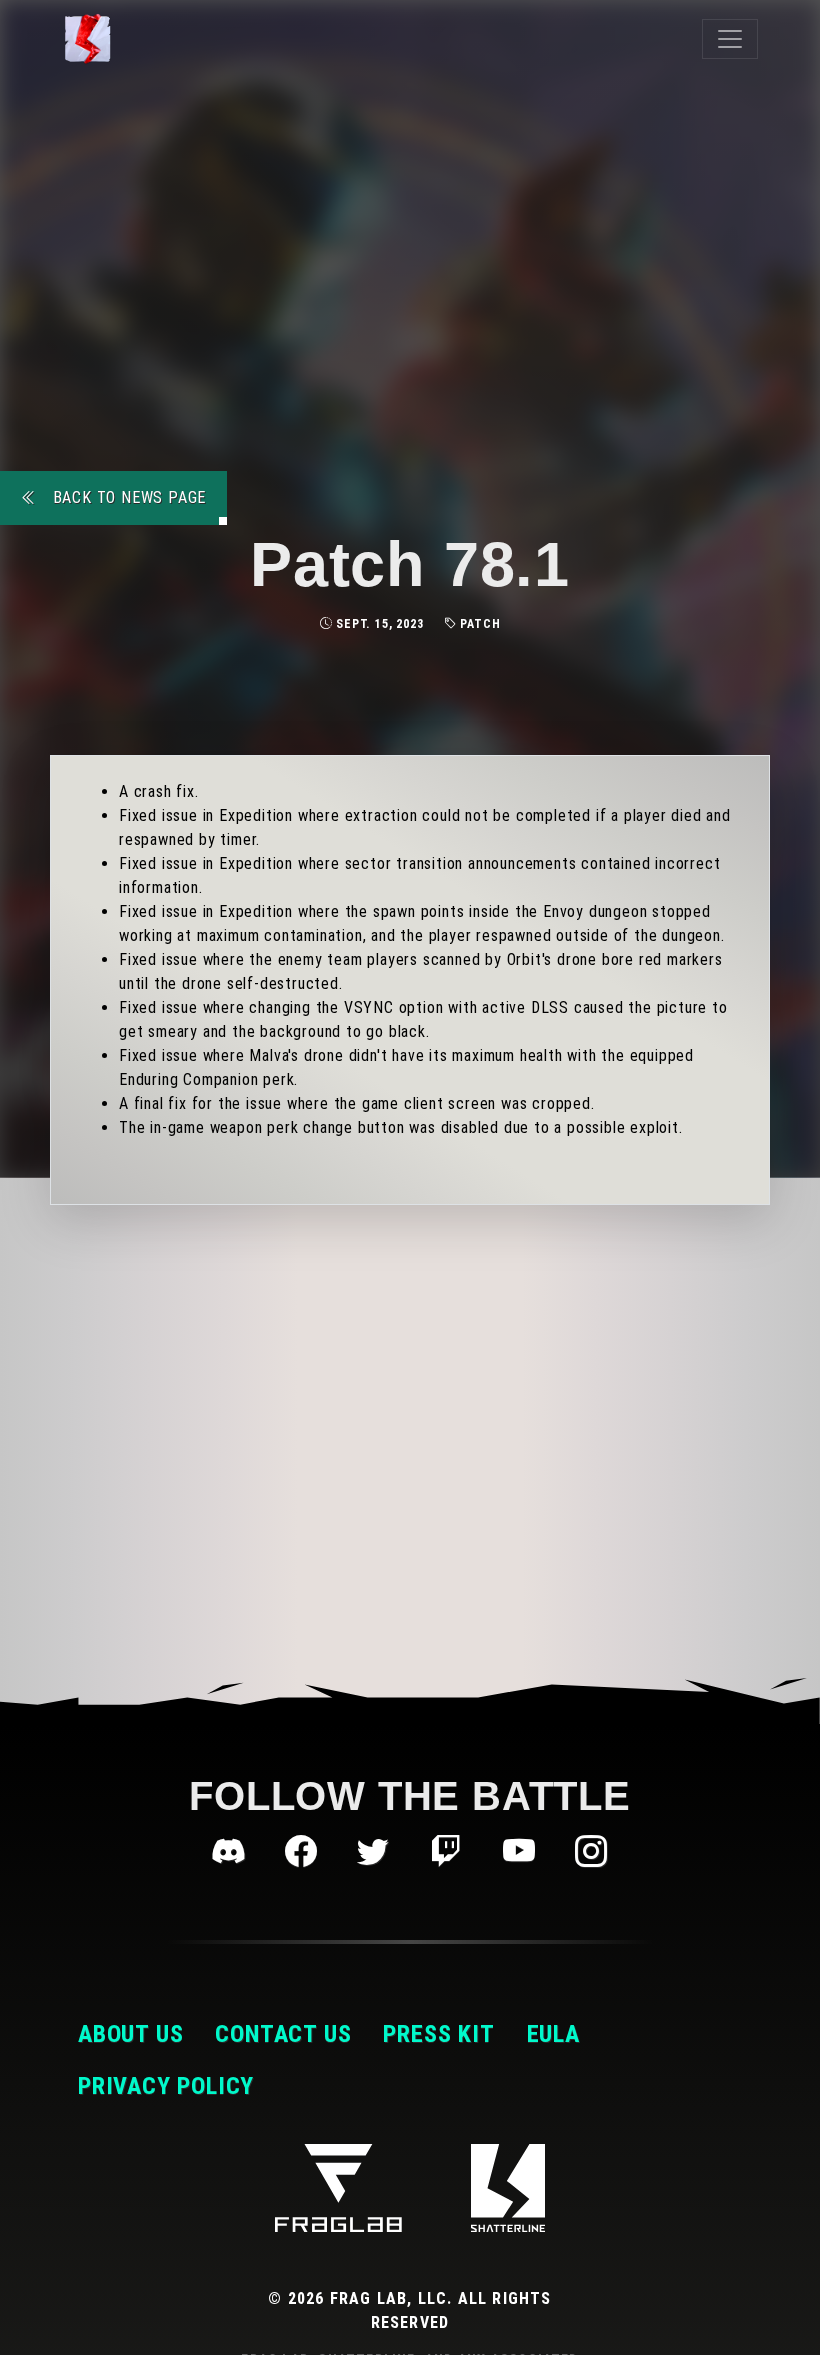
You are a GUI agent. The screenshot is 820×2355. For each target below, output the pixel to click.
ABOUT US (130, 2034)
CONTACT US (283, 2034)
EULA (553, 2034)
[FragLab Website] (338, 2188)
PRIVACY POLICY (166, 2086)
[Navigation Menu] (730, 39)
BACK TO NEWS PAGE (127, 497)
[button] (232, 1852)
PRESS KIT (438, 2034)
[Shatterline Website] (508, 2188)
